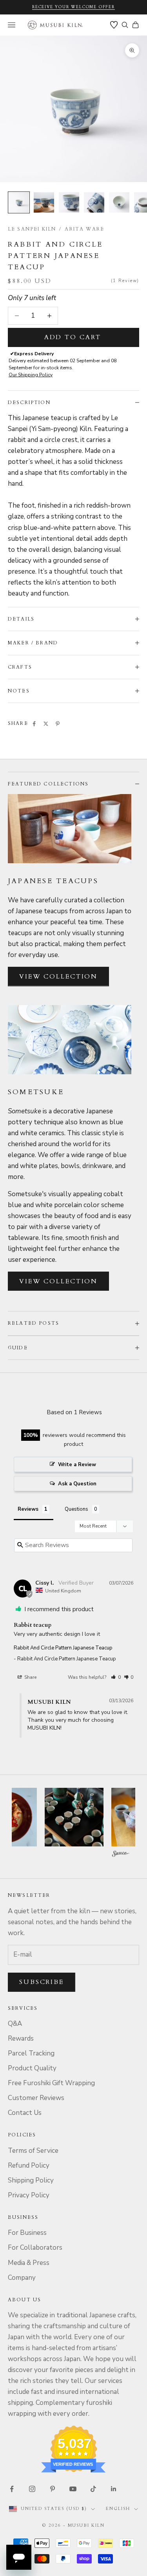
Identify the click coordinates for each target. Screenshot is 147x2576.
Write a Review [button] (77, 1465)
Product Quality (32, 2068)
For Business (27, 2233)
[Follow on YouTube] (73, 2489)
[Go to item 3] (69, 202)
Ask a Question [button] (77, 1484)
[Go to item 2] (44, 202)
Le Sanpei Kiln (32, 229)
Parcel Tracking (31, 2053)
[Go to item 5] (119, 202)
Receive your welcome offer (73, 7)
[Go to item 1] (19, 202)
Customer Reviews (36, 2098)
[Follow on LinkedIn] (114, 2489)
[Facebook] (34, 724)
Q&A (15, 2024)
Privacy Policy (29, 2195)
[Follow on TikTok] (93, 2489)
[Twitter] (46, 724)
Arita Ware (84, 229)
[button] (116, 1677)
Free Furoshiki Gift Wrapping (51, 2083)
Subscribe (42, 1982)
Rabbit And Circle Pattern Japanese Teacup (63, 1648)
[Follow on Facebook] (12, 2489)
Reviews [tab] (28, 1509)
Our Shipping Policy (31, 375)
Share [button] (30, 1677)
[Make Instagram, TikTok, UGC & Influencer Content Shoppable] (121, 1854)
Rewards (21, 2038)
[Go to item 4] (94, 202)
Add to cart (73, 337)
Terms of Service (33, 2151)
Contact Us (25, 2113)
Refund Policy (29, 2165)
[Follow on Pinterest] (53, 2489)
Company (22, 2278)
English (118, 2509)
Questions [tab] (76, 1509)
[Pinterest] (58, 724)
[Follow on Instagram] (32, 2489)
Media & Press (29, 2263)
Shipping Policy (31, 2180)
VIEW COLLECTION (58, 977)
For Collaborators (35, 2248)
